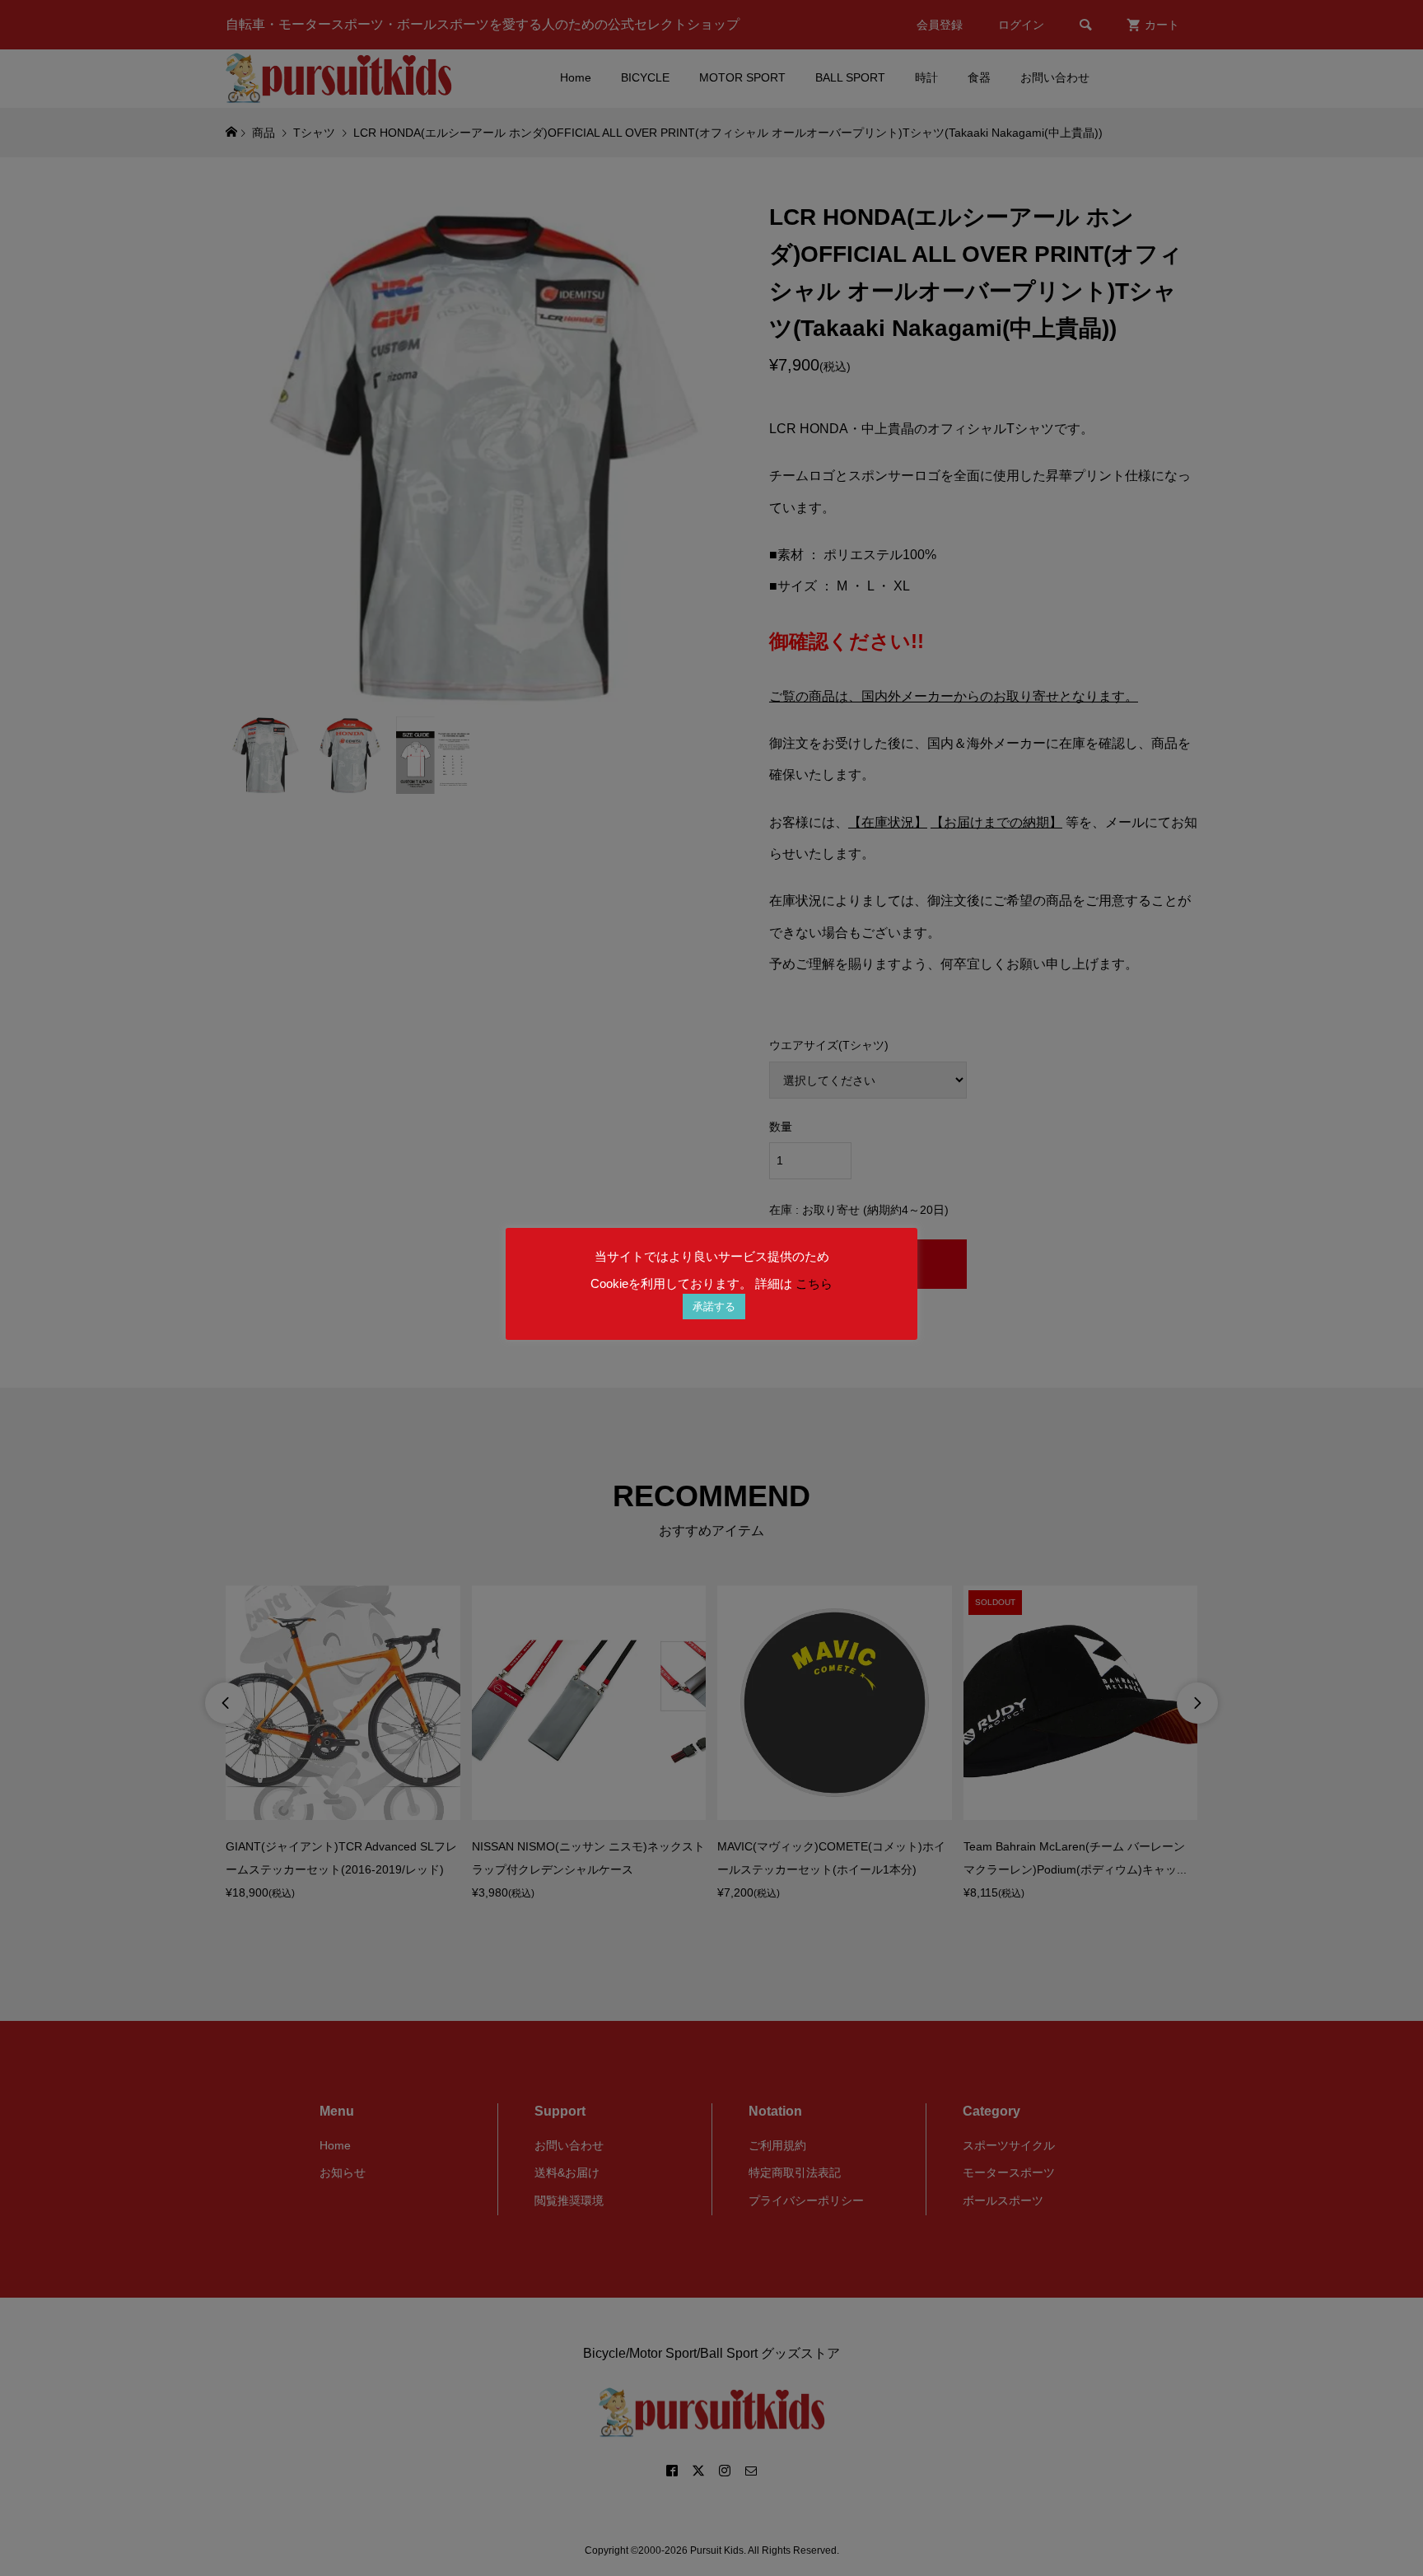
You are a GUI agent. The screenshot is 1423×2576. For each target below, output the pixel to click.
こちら (814, 1283)
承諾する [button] (714, 1307)
